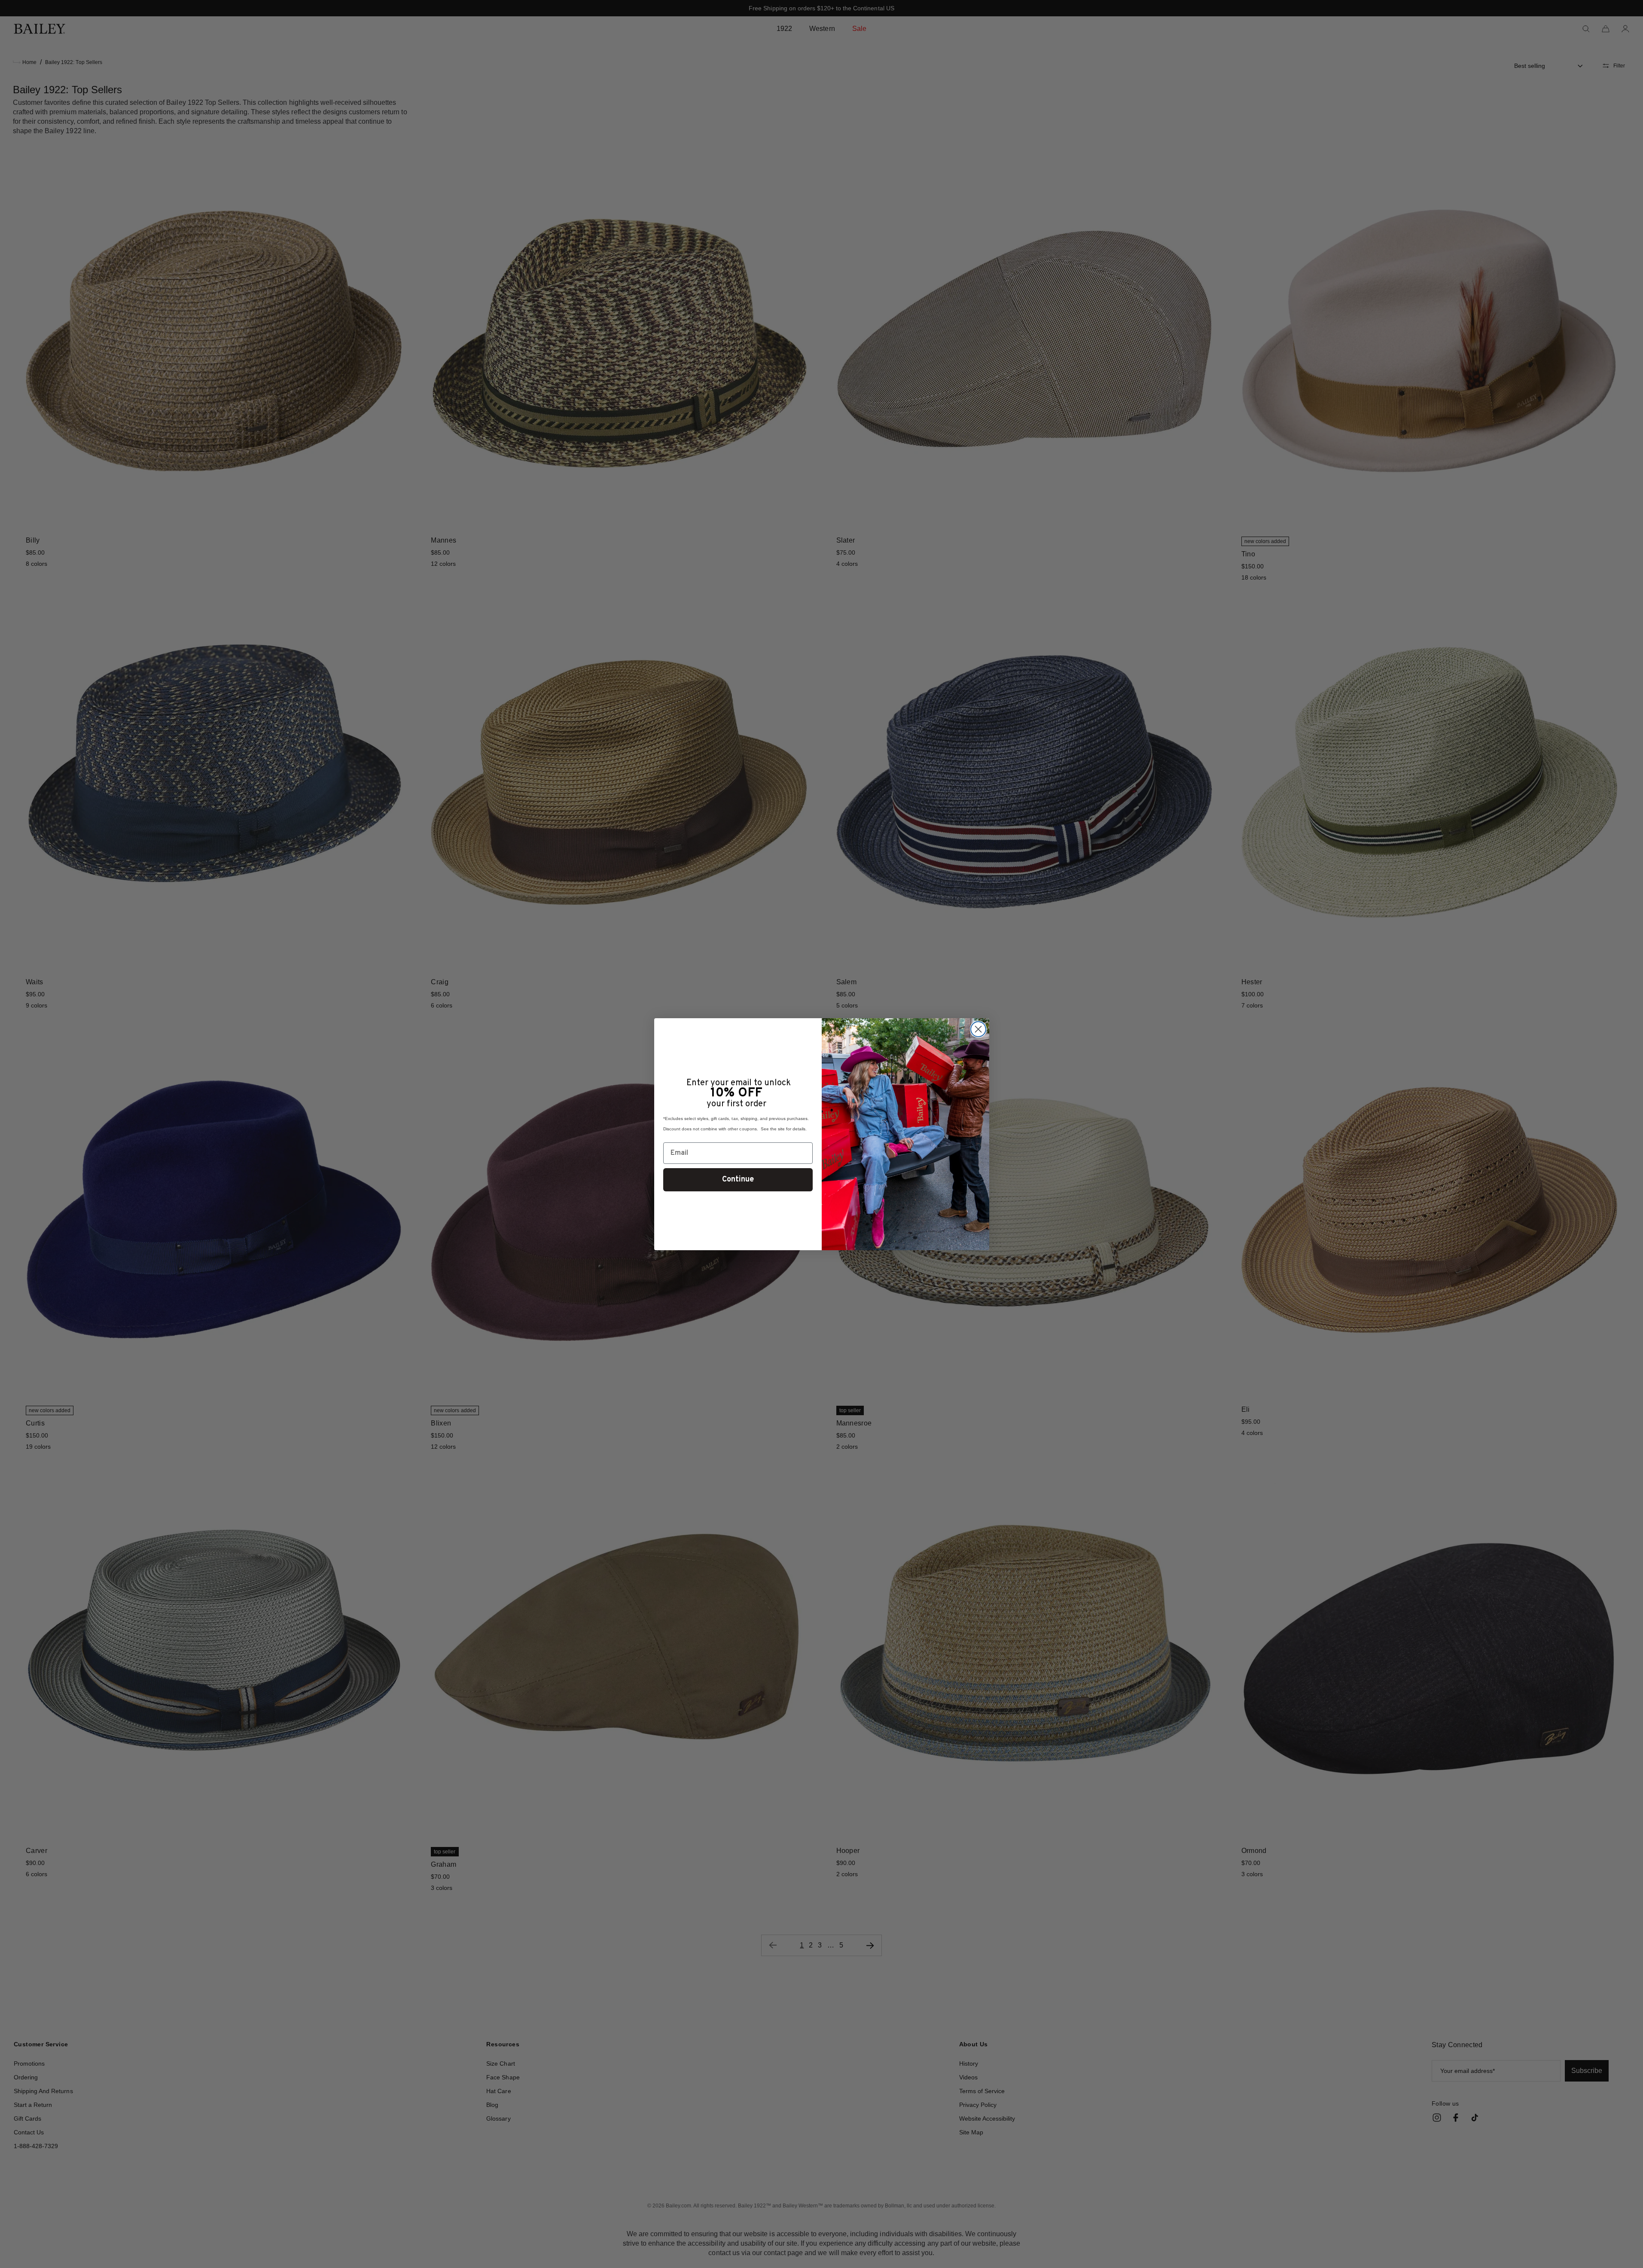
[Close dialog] (978, 1029)
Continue (738, 1180)
